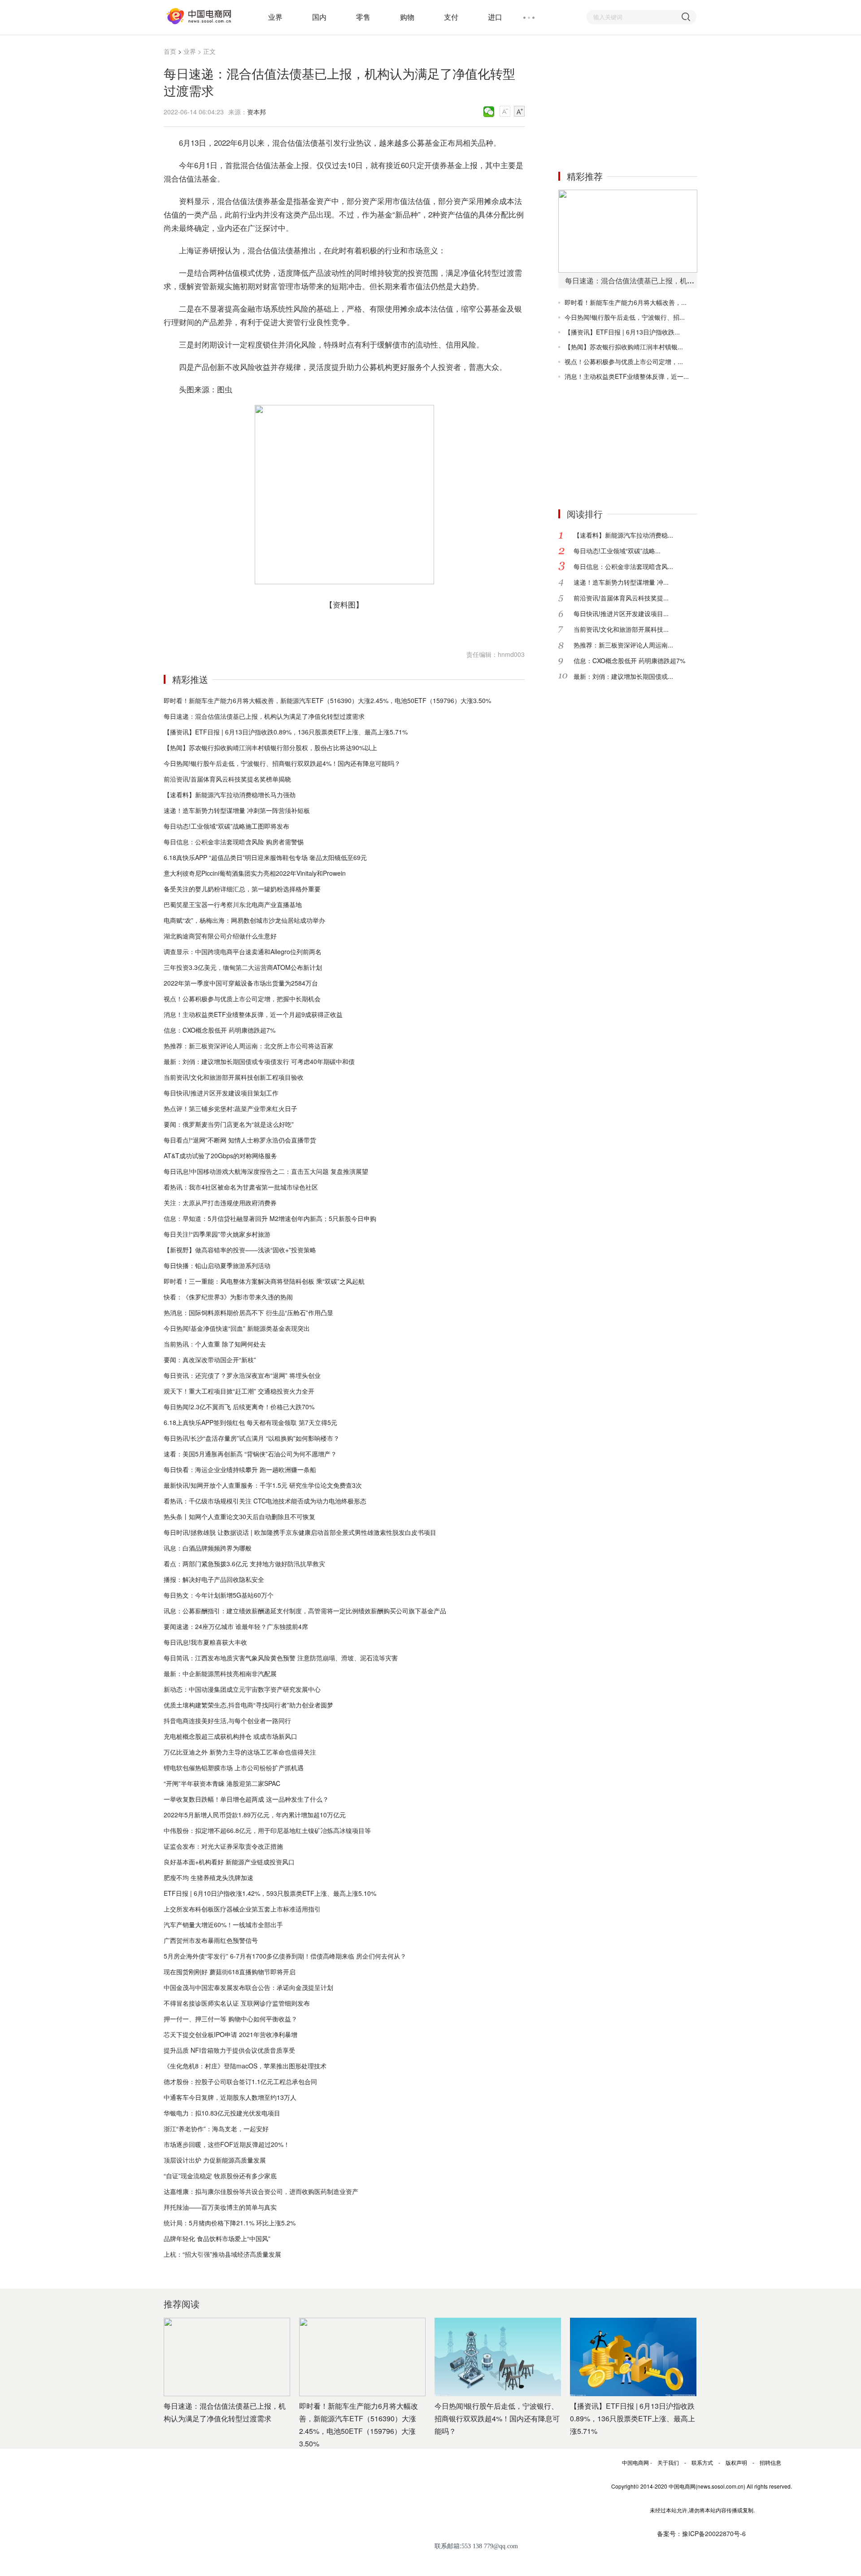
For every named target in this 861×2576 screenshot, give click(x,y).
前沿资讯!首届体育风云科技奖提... (621, 598)
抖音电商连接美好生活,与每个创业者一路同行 (227, 1720)
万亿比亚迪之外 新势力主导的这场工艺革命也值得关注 (240, 1752)
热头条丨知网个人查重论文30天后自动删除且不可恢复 (239, 1516)
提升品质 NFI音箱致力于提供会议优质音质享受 (229, 2050)
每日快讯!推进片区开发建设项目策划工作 (221, 1093)
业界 (275, 17)
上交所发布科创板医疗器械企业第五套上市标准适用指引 (242, 1909)
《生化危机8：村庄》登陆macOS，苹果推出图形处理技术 (245, 2066)
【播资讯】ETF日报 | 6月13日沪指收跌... (622, 332)
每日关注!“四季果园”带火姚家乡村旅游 (217, 1234)
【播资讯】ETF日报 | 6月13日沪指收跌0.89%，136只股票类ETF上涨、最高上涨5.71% (286, 732)
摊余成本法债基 (267, 627)
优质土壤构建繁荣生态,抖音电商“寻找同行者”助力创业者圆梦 (248, 1705)
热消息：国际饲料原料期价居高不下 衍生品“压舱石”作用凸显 (248, 1312)
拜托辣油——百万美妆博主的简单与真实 (220, 2207)
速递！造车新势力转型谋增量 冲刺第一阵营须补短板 (237, 810)
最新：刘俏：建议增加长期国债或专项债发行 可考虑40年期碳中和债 (259, 1061)
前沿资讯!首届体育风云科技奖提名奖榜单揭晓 (227, 779)
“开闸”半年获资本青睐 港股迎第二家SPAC (222, 1783)
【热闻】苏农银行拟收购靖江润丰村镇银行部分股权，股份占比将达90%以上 (270, 747)
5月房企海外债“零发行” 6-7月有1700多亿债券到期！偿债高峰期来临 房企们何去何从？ (285, 1956)
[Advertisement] (626, 102)
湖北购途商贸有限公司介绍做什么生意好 (220, 936)
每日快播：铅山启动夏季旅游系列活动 (217, 1265)
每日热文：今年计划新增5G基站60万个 (219, 1595)
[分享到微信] (489, 112)
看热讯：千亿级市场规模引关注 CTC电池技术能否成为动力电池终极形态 (265, 1501)
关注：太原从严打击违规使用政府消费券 (220, 1203)
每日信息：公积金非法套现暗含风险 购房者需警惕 (234, 842)
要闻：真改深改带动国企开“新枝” (210, 1360)
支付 (451, 17)
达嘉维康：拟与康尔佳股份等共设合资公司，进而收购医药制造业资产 (261, 2191)
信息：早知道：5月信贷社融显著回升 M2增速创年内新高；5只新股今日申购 (270, 1218)
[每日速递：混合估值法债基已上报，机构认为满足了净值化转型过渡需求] (628, 231)
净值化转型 (234, 627)
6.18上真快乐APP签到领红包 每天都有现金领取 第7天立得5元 (250, 1422)
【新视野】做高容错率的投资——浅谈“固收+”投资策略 (240, 1250)
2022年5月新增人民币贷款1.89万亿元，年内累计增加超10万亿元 (255, 1815)
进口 (495, 17)
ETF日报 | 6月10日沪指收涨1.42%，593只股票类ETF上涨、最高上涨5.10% (270, 1893)
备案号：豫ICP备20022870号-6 (701, 2533)
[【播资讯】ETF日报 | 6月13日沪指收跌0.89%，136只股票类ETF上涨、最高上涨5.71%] (633, 2357)
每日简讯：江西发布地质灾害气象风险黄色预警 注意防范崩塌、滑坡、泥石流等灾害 (281, 1658)
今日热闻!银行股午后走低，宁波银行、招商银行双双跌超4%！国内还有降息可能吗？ (282, 763)
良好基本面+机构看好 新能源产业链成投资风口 (229, 1862)
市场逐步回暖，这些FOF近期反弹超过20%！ (227, 2144)
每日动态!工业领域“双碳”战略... (617, 551)
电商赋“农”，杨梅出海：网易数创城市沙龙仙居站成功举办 (244, 920)
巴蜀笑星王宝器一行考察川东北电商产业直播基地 (233, 904)
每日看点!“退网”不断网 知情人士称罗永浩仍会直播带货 (240, 1140)
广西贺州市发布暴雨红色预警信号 (211, 1940)
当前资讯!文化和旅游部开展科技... (621, 629)
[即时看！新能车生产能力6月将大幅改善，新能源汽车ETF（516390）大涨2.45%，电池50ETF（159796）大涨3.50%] (362, 2357)
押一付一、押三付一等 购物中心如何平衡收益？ (230, 2019)
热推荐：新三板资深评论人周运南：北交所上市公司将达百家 (248, 1046)
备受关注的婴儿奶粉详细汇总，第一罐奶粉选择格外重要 (242, 889)
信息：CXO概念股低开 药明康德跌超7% (220, 1030)
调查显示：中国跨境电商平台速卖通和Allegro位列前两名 (243, 951)
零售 (363, 17)
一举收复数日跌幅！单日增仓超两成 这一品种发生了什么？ (246, 1799)
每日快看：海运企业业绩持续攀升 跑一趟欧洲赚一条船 (240, 1469)
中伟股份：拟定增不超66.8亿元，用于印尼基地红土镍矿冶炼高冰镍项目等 (267, 1830)
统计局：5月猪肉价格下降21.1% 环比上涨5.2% (230, 2223)
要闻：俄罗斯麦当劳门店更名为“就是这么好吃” (229, 1124)
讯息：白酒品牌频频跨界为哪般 (208, 1548)
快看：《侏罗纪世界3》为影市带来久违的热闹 (228, 1297)
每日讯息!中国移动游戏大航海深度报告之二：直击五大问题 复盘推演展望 (266, 1171)
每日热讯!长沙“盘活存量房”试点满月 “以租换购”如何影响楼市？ (252, 1438)
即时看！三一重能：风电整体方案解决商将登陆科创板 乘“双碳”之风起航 (264, 1281)
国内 (319, 17)
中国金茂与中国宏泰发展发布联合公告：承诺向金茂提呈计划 (248, 1987)
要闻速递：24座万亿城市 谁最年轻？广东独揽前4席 (236, 1626)
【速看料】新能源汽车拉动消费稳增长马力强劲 (230, 795)
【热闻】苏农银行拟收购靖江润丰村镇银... (624, 347)
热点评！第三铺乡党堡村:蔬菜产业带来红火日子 (230, 1108)
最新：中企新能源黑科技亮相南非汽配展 (220, 1673)
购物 (407, 17)
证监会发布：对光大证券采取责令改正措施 (223, 1846)
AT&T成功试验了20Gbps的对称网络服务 (220, 1156)
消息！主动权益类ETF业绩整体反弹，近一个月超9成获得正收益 (253, 1014)
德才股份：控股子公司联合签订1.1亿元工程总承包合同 (240, 2081)
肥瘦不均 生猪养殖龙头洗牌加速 (209, 1877)
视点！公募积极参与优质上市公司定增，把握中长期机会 (242, 999)
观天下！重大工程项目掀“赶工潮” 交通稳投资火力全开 (239, 1391)
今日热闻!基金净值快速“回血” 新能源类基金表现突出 (237, 1328)
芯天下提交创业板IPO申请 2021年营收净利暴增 (230, 2034)
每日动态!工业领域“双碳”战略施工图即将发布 (226, 826)
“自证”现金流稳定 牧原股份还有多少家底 (220, 2176)
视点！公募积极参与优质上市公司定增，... (624, 361)
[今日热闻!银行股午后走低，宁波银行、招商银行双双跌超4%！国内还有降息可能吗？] (498, 2357)
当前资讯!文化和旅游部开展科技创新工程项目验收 (234, 1077)
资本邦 (257, 112)
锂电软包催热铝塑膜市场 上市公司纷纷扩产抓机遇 (234, 1768)
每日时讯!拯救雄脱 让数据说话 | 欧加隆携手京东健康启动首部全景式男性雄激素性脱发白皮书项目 (300, 1532)
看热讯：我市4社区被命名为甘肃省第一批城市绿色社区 (241, 1187)
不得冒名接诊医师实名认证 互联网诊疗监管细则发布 (237, 2003)
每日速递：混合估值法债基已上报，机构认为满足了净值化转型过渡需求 (264, 716)
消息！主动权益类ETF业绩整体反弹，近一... (627, 376)
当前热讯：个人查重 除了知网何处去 (215, 1344)
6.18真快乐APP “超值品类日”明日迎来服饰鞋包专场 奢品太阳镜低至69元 (265, 857)
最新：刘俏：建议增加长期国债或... (623, 676)
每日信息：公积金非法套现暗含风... (623, 566)
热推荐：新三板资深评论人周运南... (623, 645)
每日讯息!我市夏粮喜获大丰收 (205, 1642)
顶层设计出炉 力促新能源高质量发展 (215, 2160)
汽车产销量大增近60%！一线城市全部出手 (223, 1924)
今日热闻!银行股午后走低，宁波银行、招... (625, 317)
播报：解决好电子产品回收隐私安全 (214, 1579)
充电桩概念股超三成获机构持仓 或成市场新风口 (230, 1736)
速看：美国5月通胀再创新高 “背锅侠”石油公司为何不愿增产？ (250, 1454)
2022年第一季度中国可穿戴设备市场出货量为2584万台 (241, 983)
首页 (170, 51)
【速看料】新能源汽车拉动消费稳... (623, 535)
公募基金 (208, 627)
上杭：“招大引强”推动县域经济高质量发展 (222, 2254)
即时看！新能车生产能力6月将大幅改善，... (626, 302)
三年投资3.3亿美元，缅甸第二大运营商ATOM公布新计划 (243, 967)
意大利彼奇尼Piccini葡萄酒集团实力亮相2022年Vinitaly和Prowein (255, 873)
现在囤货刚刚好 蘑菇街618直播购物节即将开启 (230, 1972)
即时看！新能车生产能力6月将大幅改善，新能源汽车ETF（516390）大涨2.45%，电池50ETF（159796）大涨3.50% (327, 700)
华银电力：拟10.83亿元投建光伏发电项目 (222, 2113)
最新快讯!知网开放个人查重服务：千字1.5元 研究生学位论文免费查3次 (263, 1485)
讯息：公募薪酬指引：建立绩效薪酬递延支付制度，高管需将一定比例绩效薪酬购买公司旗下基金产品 (305, 1611)
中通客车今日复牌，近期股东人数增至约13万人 (230, 2097)
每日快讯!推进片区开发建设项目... (621, 613)
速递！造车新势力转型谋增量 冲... (621, 582)
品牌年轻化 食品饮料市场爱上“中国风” (217, 2238)
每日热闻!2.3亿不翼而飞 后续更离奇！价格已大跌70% (239, 1407)
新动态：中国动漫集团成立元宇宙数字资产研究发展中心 (242, 1689)
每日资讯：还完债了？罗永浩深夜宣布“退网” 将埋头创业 (242, 1375)
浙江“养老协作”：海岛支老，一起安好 (216, 2129)
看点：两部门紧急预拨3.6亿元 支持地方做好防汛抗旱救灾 (244, 1564)
